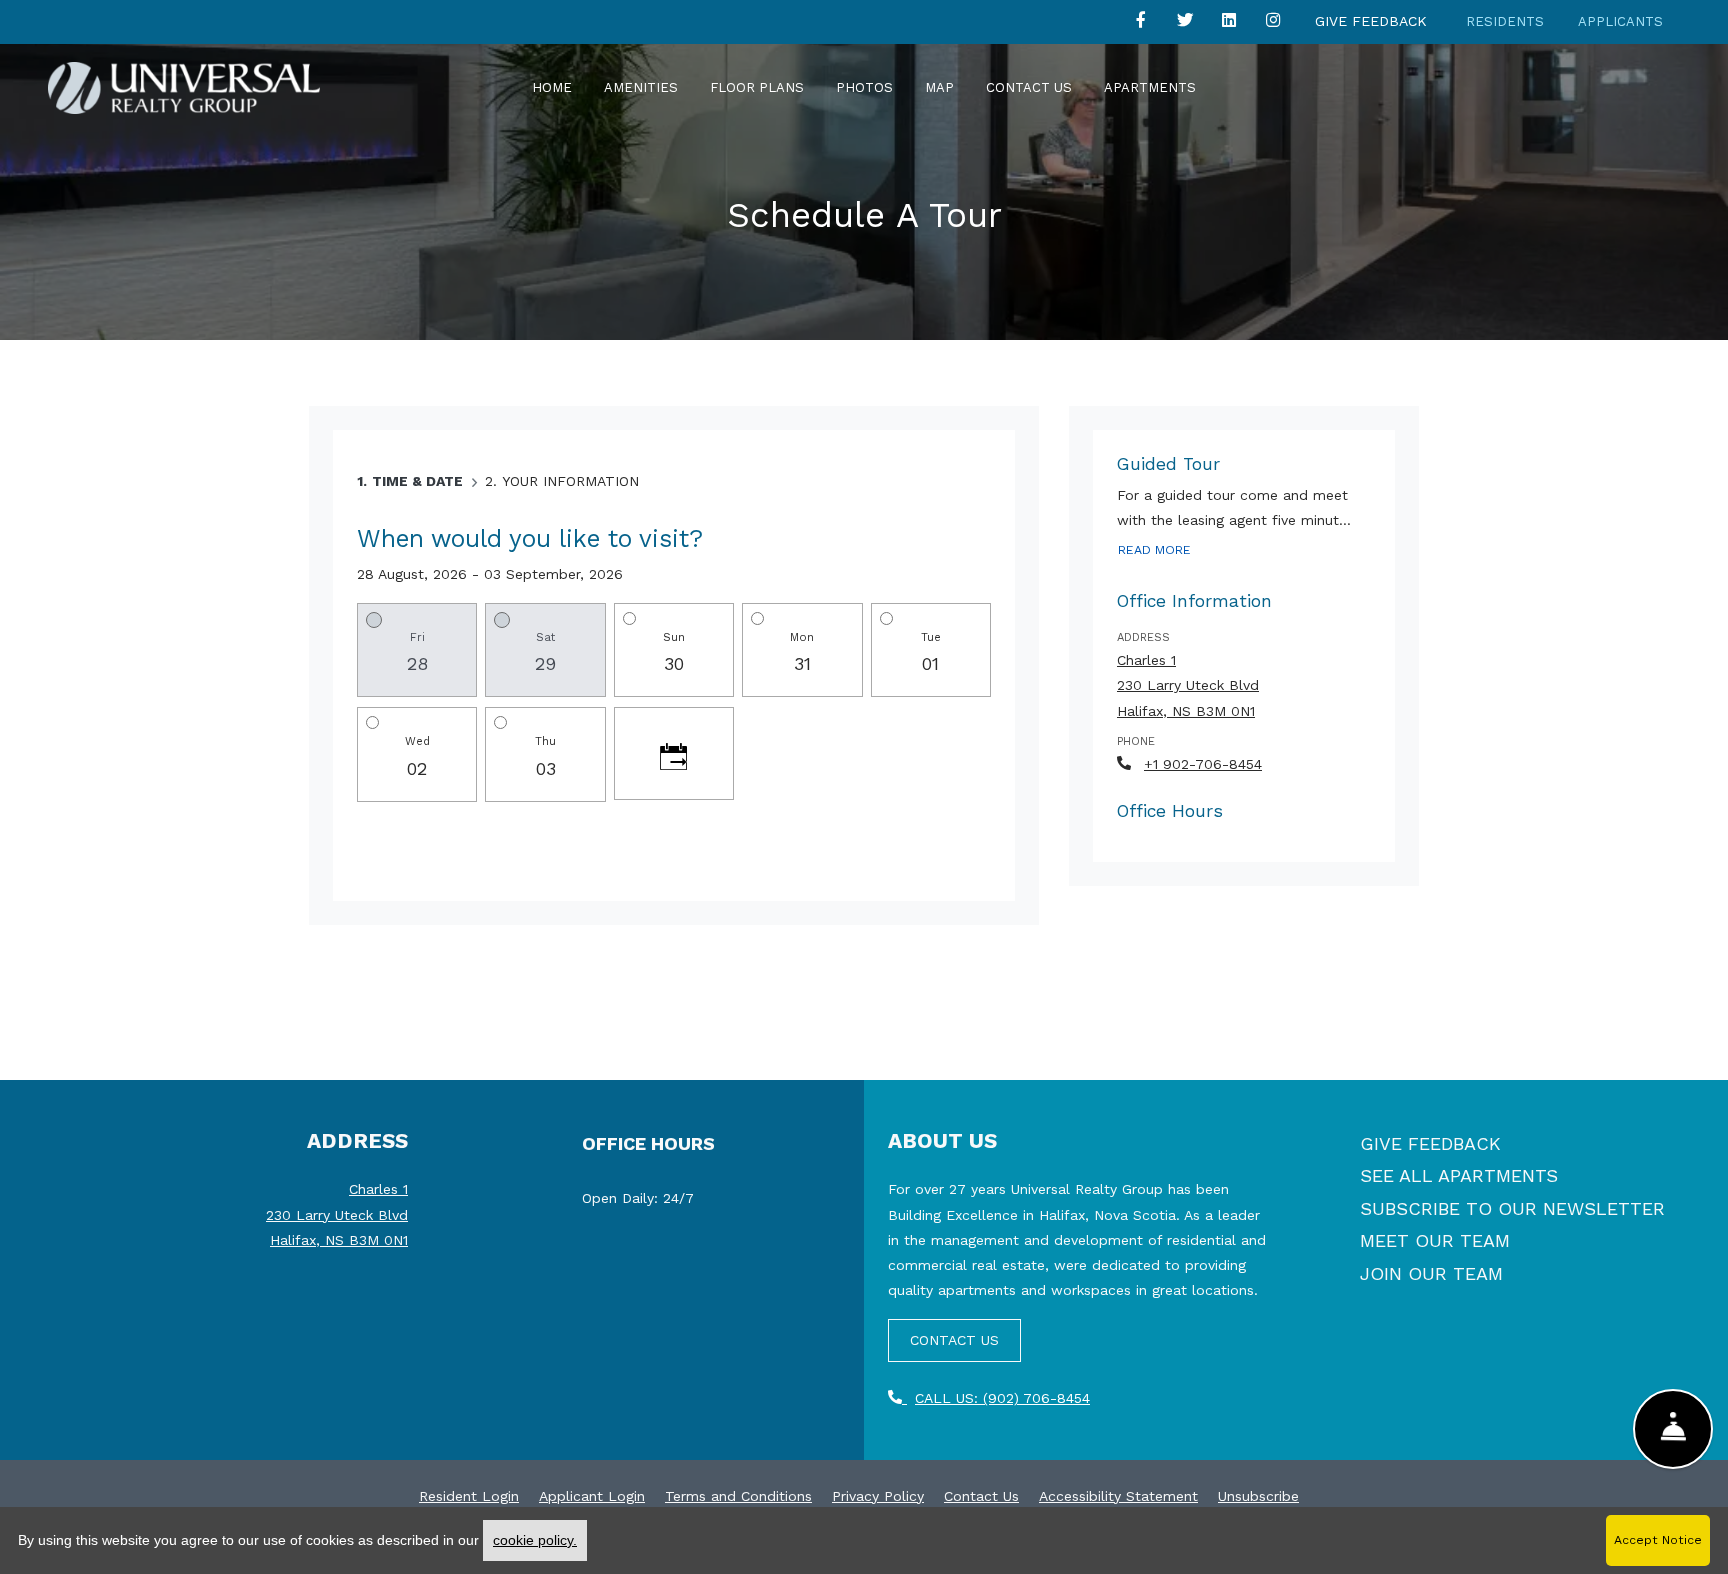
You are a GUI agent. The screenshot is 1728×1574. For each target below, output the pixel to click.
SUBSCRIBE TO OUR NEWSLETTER (1512, 1208)
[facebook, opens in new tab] (1141, 24)
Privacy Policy (878, 1495)
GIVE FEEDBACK (1430, 1143)
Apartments (1150, 87)
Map (939, 87)
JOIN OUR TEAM (1431, 1273)
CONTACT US (954, 1340)
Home (552, 87)
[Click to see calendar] (674, 753)
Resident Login (469, 1495)
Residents (1505, 21)
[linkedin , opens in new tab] (1229, 24)
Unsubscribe (1258, 1495)
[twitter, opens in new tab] (1185, 24)
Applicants (1620, 21)
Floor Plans (757, 87)
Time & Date (417, 481)
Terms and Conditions (738, 1495)
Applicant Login (592, 1495)
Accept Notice (1658, 1540)
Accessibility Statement (1118, 1495)
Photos (864, 87)
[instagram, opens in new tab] (1273, 24)
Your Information (570, 481)
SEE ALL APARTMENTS (1459, 1175)
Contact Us (1029, 87)
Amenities (641, 87)
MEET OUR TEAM (1435, 1240)
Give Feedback (1371, 21)
